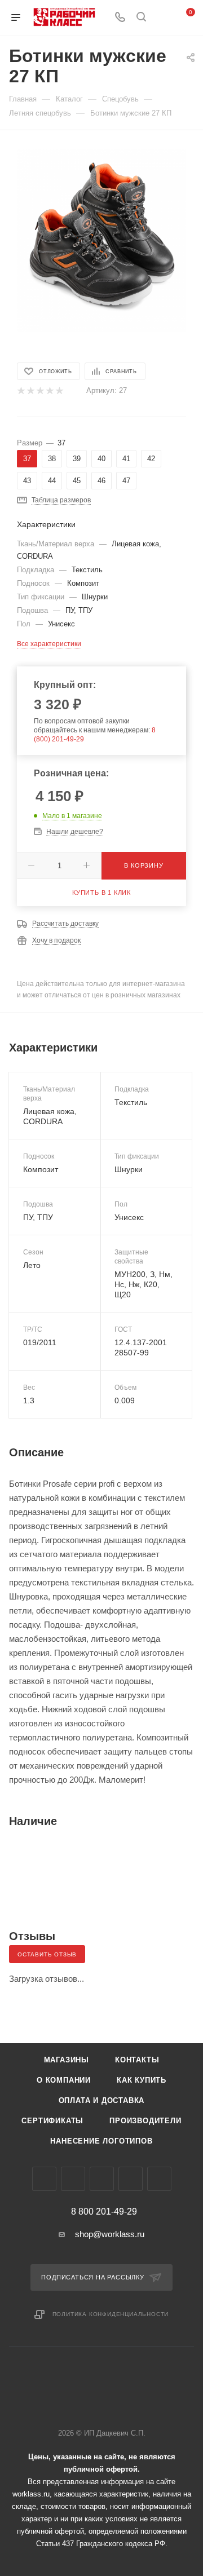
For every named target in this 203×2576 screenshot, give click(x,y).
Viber (102, 2179)
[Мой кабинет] (162, 18)
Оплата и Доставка (102, 2100)
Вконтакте (44, 2179)
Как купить (142, 2080)
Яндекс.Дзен (159, 2179)
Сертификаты (52, 2121)
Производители (145, 2121)
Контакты (137, 2060)
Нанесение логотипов (101, 2141)
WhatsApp (131, 2179)
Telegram (73, 2179)
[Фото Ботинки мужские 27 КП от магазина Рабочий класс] (101, 233)
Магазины (67, 2060)
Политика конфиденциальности (111, 2314)
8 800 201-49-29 (104, 2212)
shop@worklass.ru (110, 2234)
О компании (64, 2080)
